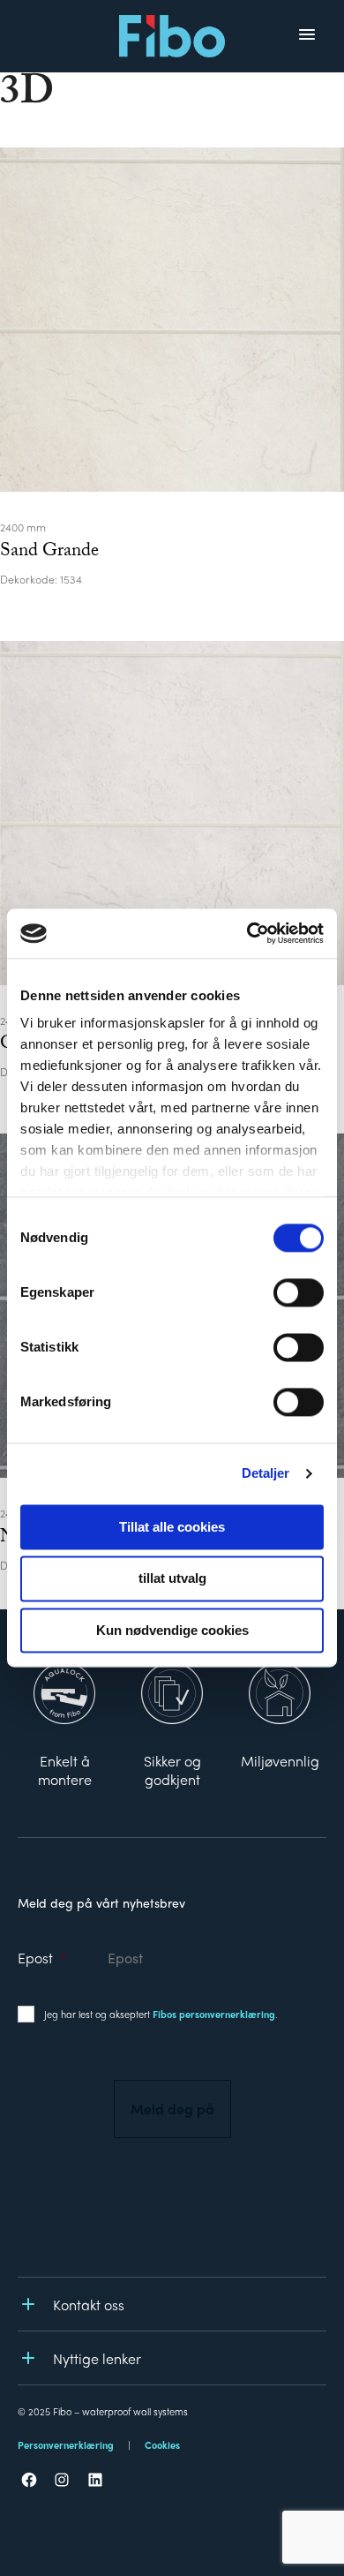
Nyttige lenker (97, 2358)
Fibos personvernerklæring (214, 2014)
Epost (42, 1958)
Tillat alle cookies (172, 1527)
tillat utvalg (172, 1579)
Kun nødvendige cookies (172, 1630)
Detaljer (266, 1473)
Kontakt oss (89, 2305)
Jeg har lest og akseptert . (161, 2014)
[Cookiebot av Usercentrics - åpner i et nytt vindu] (247, 933)
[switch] (299, 1292)
